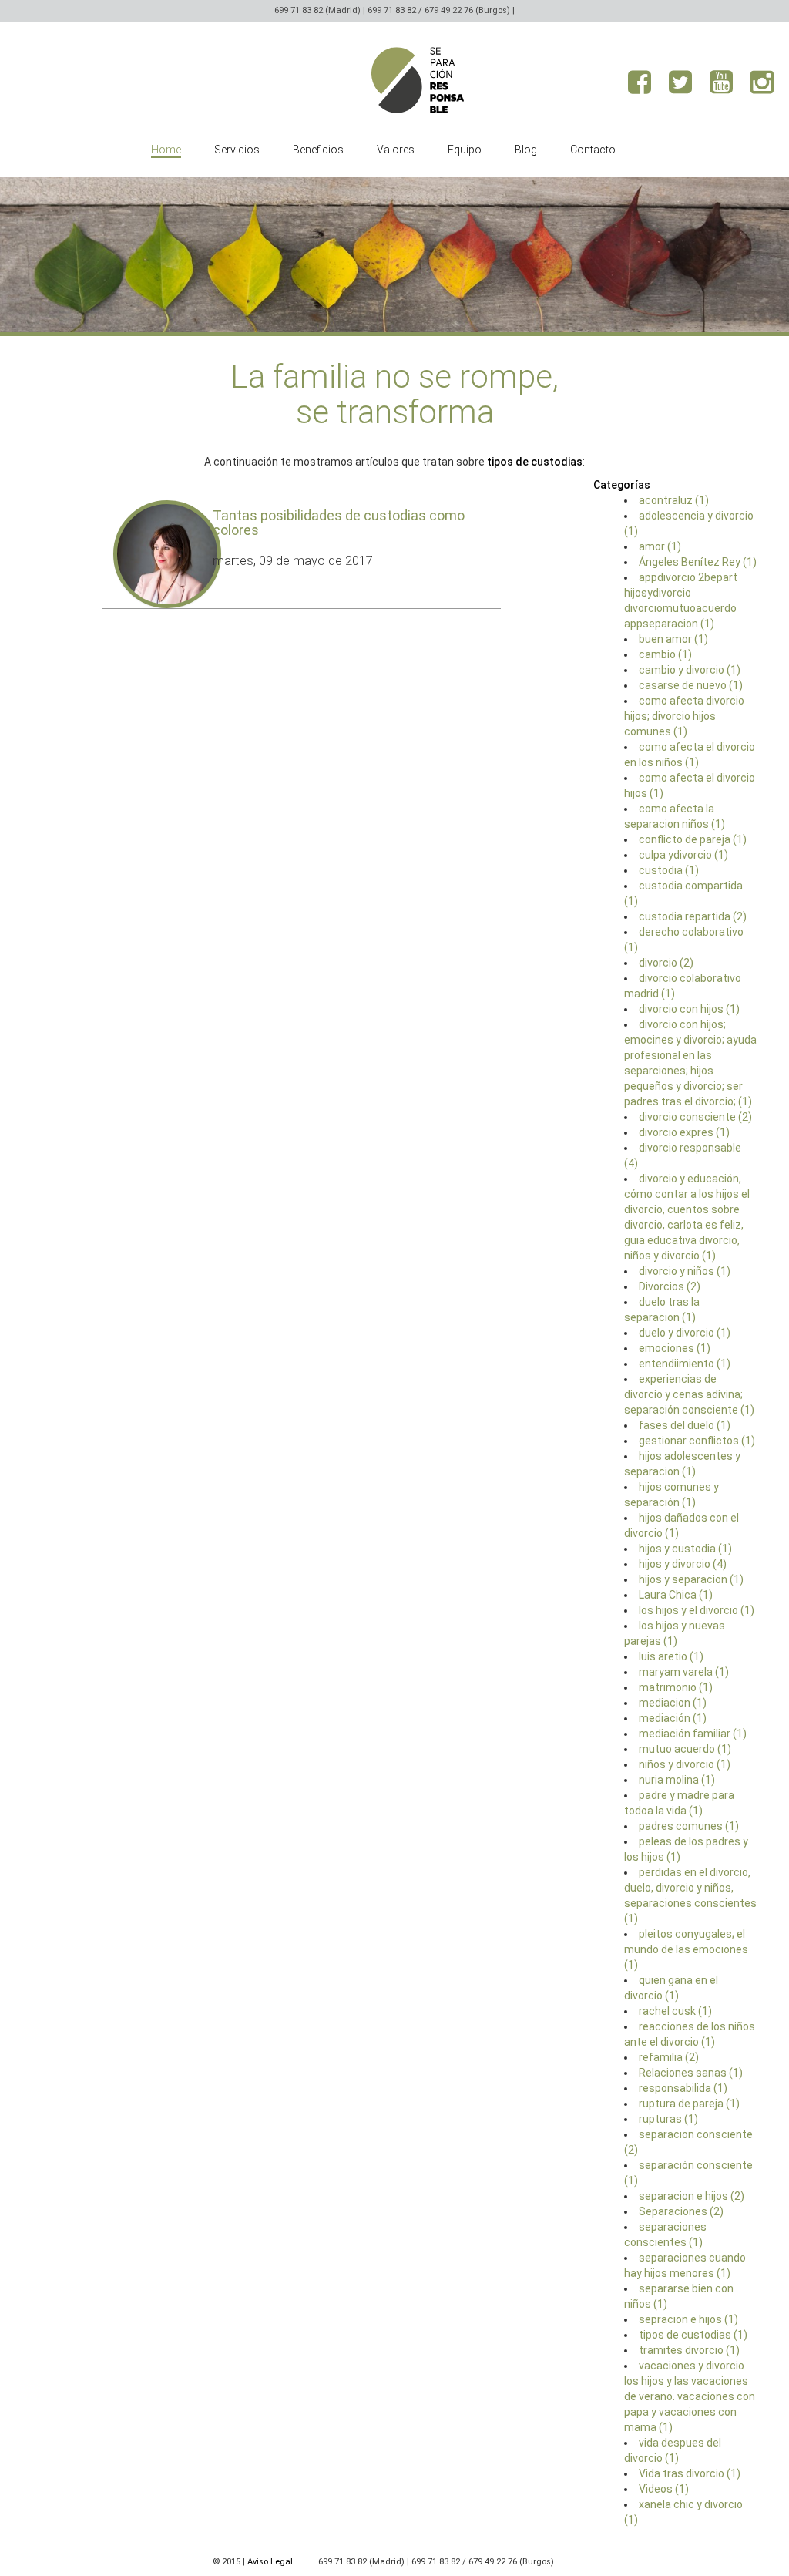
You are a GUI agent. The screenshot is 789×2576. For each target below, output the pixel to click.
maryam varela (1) (684, 1672)
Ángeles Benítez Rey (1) (698, 562)
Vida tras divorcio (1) (690, 2473)
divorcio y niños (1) (685, 1271)
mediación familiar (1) (693, 1734)
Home (166, 150)
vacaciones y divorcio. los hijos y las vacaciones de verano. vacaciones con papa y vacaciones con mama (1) (690, 2396)
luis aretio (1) (671, 1656)
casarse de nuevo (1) (691, 685)
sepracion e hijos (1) (688, 2319)
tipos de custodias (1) (693, 2335)
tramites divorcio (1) (689, 2350)
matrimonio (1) (676, 1687)
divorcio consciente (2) (695, 1117)
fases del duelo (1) (685, 1425)
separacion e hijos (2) (692, 2196)
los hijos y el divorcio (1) (697, 1610)
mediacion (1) (673, 1703)
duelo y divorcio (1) (685, 1333)
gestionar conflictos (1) (697, 1441)
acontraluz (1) (674, 500)
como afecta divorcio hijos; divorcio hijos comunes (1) (684, 716)
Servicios (237, 150)
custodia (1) (669, 870)
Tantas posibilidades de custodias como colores (339, 523)
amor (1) (660, 546)
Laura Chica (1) (676, 1595)
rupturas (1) (668, 2119)
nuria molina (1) (677, 1780)
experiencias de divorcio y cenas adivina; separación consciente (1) (689, 1394)
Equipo (465, 150)
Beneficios (318, 150)
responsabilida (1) (683, 2088)
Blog (526, 150)
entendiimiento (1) (685, 1364)
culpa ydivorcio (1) (683, 855)
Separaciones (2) (681, 2211)
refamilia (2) (669, 2057)
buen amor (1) (673, 639)
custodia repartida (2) (693, 916)
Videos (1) (664, 2489)
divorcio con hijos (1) (689, 1009)
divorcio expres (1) (684, 1132)
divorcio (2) (666, 963)
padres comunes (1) (689, 1826)
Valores (396, 150)
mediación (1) (673, 1718)
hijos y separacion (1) (691, 1579)
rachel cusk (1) (675, 2011)
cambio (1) (665, 654)
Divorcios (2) (670, 1286)
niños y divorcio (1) (685, 1764)
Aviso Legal (270, 2562)
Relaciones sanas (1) (691, 2073)
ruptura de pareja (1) (689, 2104)
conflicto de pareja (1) (693, 839)
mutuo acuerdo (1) (685, 1749)
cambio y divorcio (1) (690, 670)
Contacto (593, 150)
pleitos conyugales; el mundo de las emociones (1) (686, 1949)
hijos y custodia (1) (685, 1549)
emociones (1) (675, 1348)
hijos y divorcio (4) (683, 1564)
